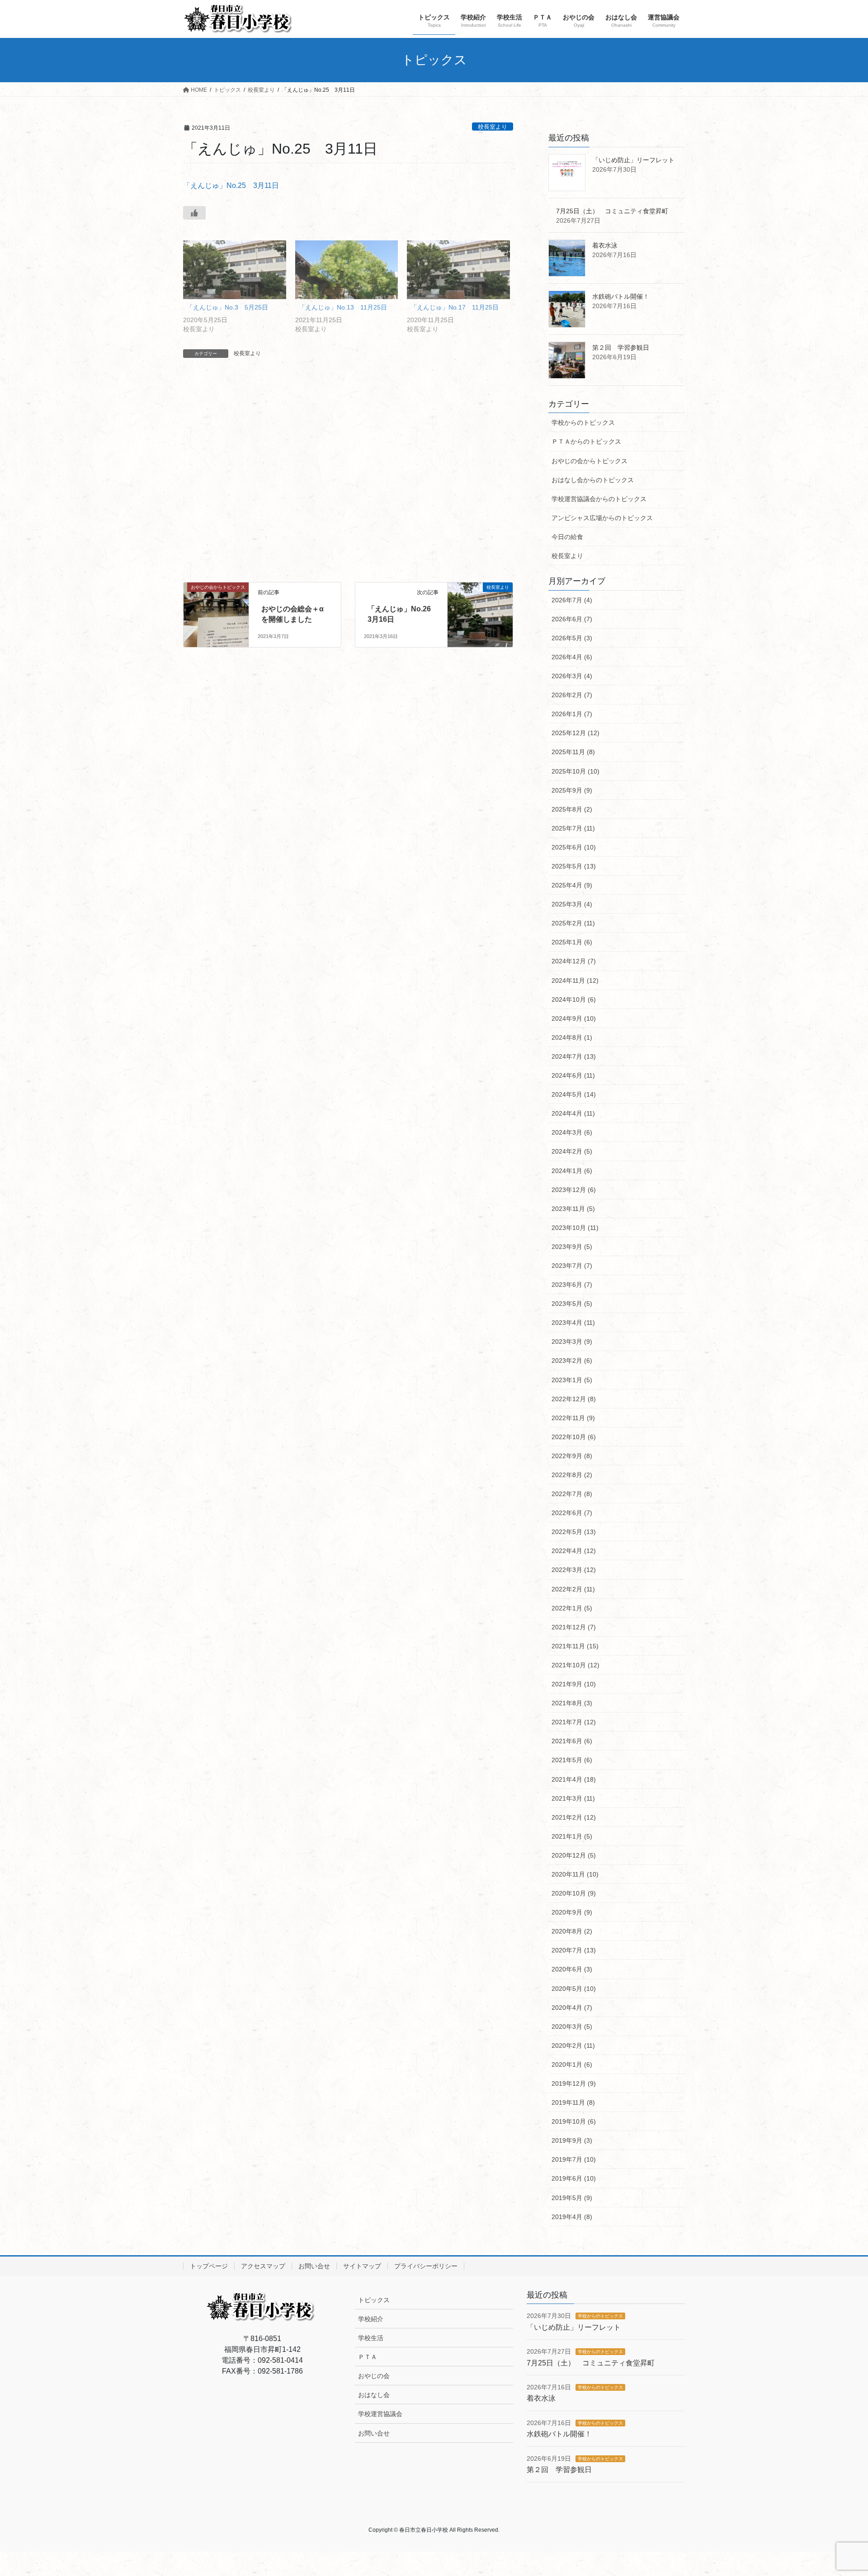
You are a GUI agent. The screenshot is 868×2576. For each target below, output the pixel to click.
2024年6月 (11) (573, 1075)
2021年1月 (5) (572, 1836)
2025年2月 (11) (573, 923)
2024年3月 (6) (572, 1132)
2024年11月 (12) (575, 981)
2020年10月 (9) (574, 1893)
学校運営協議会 (380, 2414)
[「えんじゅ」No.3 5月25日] (235, 270)
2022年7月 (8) (572, 1494)
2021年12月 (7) (574, 1627)
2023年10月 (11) (575, 1228)
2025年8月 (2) (572, 809)
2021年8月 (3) (572, 1703)
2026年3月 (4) (572, 676)
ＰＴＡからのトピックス (586, 441)
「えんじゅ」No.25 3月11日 (231, 185)
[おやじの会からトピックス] (216, 607)
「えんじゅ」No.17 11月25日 (455, 307)
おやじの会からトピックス (590, 461)
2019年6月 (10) (574, 2178)
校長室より (493, 127)
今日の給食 (567, 537)
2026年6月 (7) (572, 619)
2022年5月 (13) (574, 1532)
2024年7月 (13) (574, 1056)
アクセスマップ (263, 2266)
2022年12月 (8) (574, 1399)
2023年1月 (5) (572, 1380)
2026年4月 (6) (572, 657)
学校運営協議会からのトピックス (599, 499)
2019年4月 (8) (572, 2217)
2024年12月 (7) (574, 961)
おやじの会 (374, 2376)
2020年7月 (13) (574, 1950)
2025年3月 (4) (572, 904)
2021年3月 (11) (573, 1798)
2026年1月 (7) (572, 714)
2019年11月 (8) (573, 2102)
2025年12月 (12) (576, 733)
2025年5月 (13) (574, 866)
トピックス (374, 2300)
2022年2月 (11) (573, 1589)
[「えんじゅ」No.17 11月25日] (458, 270)
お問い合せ (314, 2266)
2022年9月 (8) (572, 1456)
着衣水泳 (605, 245)
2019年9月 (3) (572, 2140)
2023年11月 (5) (573, 1209)
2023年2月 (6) (572, 1361)
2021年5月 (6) (572, 1760)
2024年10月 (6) (574, 999)
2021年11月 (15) (575, 1646)
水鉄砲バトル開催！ (621, 296)
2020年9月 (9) (572, 1912)
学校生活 (371, 2338)
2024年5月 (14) (574, 1094)
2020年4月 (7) (572, 2008)
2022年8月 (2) (572, 1475)
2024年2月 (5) (572, 1151)
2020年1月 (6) (572, 2065)
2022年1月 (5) (572, 1608)
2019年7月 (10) (574, 2159)
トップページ (209, 2266)
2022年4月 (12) (574, 1551)
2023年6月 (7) (572, 1285)
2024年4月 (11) (573, 1113)
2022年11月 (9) (573, 1418)
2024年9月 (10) (574, 1018)
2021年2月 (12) (574, 1817)
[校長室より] (480, 607)
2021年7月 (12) (574, 1722)
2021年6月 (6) (572, 1741)
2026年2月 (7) (572, 695)
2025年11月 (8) (573, 752)
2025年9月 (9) (572, 790)
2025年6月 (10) (574, 847)
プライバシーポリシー (426, 2266)
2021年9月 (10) (574, 1684)
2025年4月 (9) (572, 885)
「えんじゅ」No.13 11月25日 (343, 307)
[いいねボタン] (194, 213)
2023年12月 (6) (574, 1190)
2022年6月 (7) (572, 1513)
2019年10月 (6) (574, 2121)
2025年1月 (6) (572, 942)
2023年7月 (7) (572, 1266)
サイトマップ (362, 2266)
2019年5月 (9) (572, 2198)
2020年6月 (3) (572, 1969)
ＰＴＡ (368, 2357)
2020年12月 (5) (574, 1855)
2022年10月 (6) (574, 1437)
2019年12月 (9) (574, 2083)
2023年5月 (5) (572, 1304)
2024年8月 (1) (572, 1037)
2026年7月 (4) (572, 600)
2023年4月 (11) (573, 1323)
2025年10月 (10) (576, 771)
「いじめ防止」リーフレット (633, 160)
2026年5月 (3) (572, 638)
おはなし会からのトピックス (593, 480)
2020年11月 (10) (575, 1874)
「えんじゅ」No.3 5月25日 (227, 307)
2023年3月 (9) (572, 1342)
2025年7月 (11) (573, 828)
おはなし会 (374, 2395)
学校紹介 (371, 2319)
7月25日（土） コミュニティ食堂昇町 (612, 211)
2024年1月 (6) (572, 1171)
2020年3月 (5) (572, 2027)
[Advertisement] (348, 479)
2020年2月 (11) (573, 2046)
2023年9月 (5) (572, 1247)
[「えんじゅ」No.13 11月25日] (347, 270)
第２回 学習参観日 (621, 347)
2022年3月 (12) (574, 1570)
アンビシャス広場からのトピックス (602, 518)
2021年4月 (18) (574, 1779)
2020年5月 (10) (574, 1989)
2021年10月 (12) (576, 1665)
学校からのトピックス (583, 422)
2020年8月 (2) (572, 1931)
